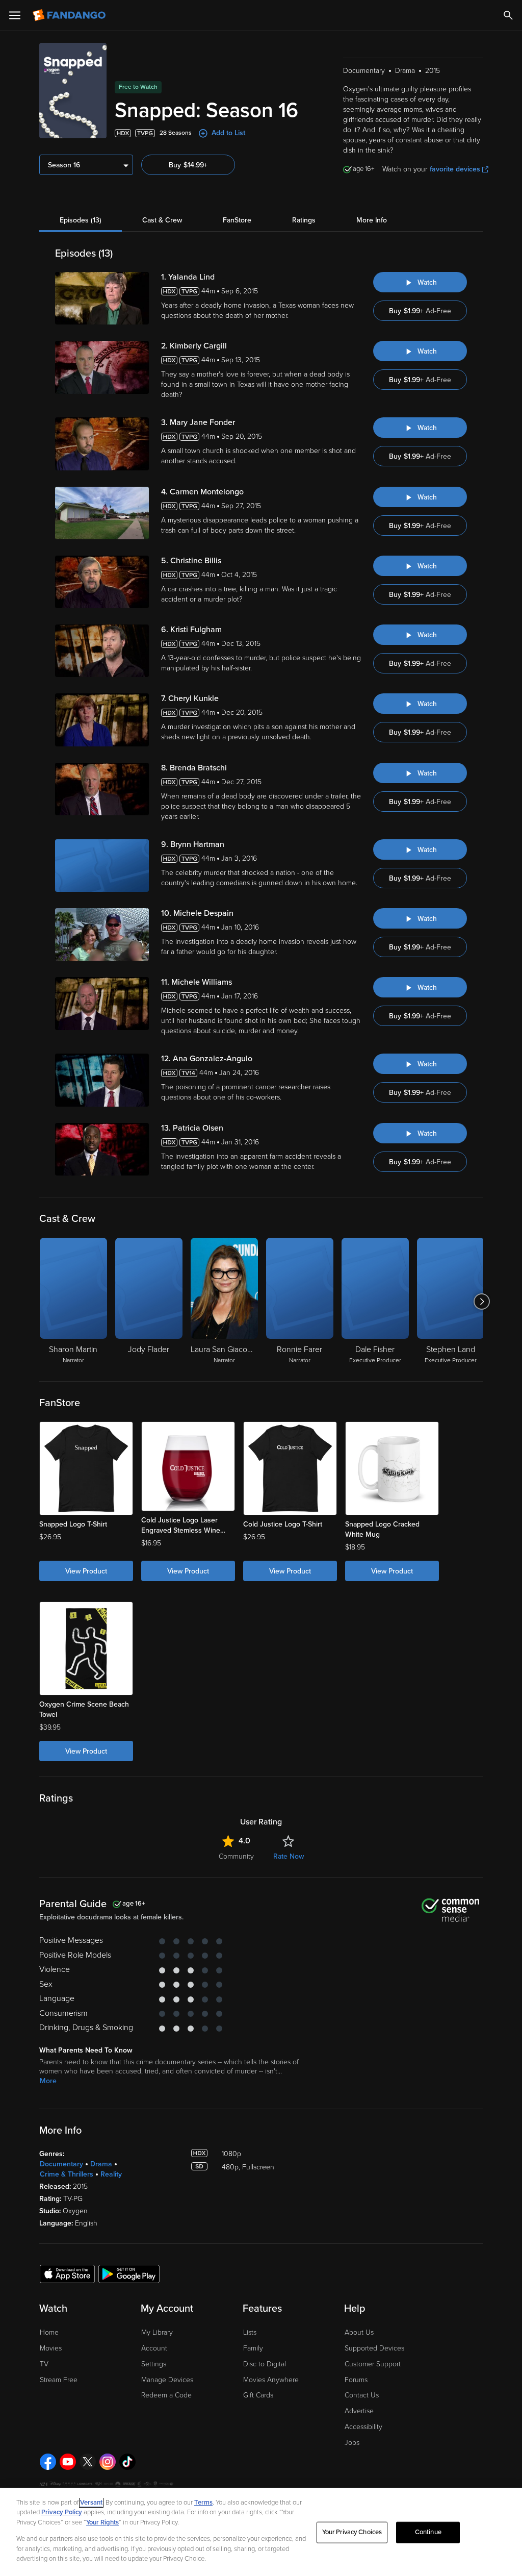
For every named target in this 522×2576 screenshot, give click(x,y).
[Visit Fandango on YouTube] (68, 2462)
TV (44, 2364)
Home (49, 2332)
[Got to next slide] (481, 1302)
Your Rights (102, 2522)
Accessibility (363, 2427)
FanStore (237, 220)
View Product (86, 1571)
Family (253, 2348)
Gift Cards (258, 2395)
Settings (154, 2364)
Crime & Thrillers (67, 2174)
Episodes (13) (81, 220)
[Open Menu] (15, 15)
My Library (157, 2332)
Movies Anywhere (271, 2380)
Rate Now (289, 1856)
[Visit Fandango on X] (88, 2462)
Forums (356, 2380)
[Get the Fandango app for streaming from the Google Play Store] (129, 2273)
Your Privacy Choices (352, 2532)
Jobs (352, 2443)
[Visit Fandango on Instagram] (108, 2462)
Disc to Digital (265, 2364)
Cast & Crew (162, 220)
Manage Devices (167, 2380)
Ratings (304, 220)
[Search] (508, 15)
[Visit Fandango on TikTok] (127, 2462)
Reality (111, 2174)
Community (236, 1856)
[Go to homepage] (70, 15)
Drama (101, 2164)
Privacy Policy (62, 2512)
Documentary (61, 2164)
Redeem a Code (166, 2395)
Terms (203, 2503)
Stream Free (59, 2380)
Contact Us (362, 2395)
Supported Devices (374, 2348)
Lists (250, 2332)
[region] (261, 2532)
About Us (359, 2332)
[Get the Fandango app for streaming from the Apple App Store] (67, 2273)
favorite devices (455, 169)
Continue (428, 2532)
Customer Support (373, 2364)
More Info (372, 220)
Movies (51, 2348)
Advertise (359, 2411)
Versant (91, 2503)
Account (154, 2348)
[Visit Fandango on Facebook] (48, 2462)
